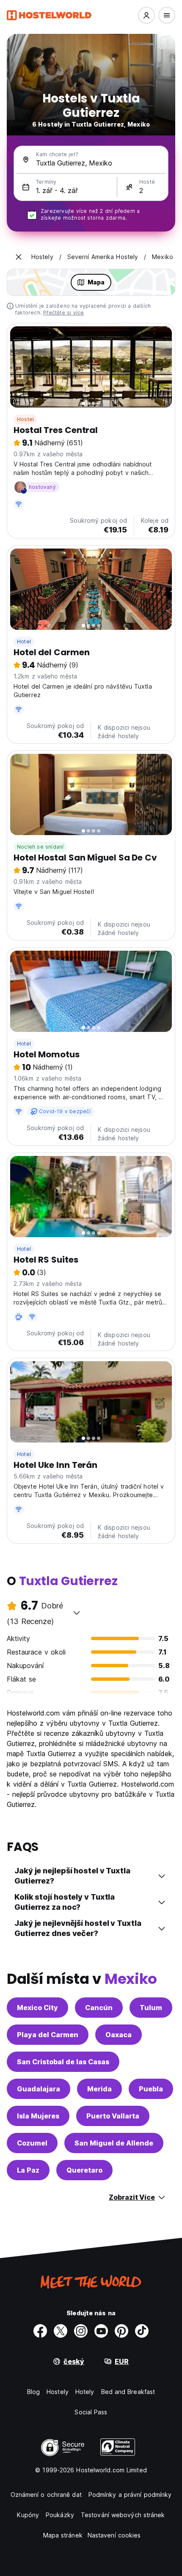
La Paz (28, 2170)
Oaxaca (119, 2035)
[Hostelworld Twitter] (61, 2331)
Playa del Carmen (48, 2035)
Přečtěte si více (63, 313)
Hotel (24, 641)
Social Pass (91, 2412)
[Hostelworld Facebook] (40, 2331)
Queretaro (84, 2170)
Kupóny (28, 2515)
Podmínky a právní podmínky (130, 2495)
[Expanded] (19, 257)
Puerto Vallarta (113, 2116)
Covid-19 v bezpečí (65, 1111)
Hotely (85, 2392)
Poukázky (60, 2515)
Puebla (151, 2089)
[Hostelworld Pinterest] (121, 2331)
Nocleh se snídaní (40, 847)
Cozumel (32, 2143)
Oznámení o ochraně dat (46, 2495)
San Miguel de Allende (114, 2143)
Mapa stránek (63, 2535)
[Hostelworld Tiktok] (142, 2331)
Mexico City (37, 2008)
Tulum (151, 2008)
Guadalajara (39, 2089)
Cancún (99, 2008)
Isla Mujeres (38, 2116)
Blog (33, 2392)
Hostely (58, 2392)
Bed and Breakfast (128, 2392)
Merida (99, 2089)
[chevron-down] (77, 1613)
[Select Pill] (146, 15)
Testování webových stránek (123, 2515)
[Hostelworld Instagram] (81, 2331)
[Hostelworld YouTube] (101, 2331)
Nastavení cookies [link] (114, 2535)
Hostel (25, 419)
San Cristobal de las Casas (63, 2062)
